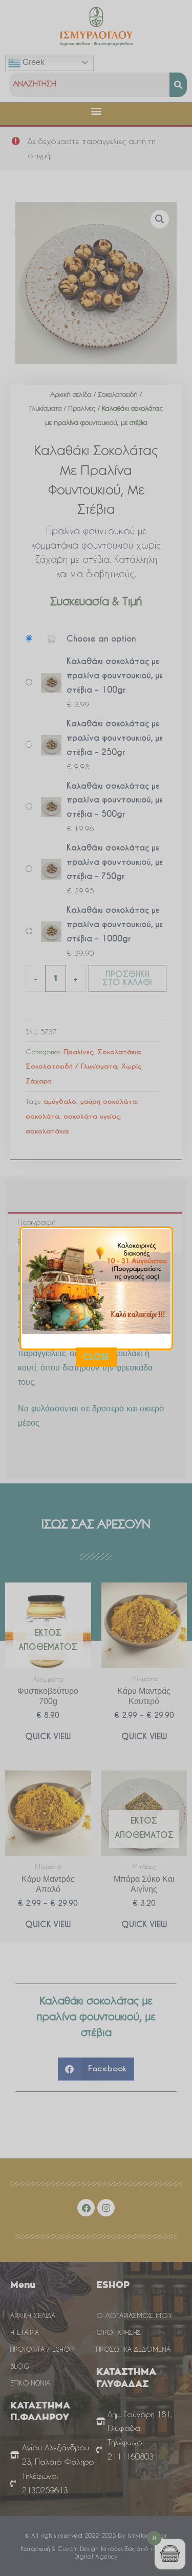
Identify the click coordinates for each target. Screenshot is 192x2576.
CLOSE (96, 1357)
